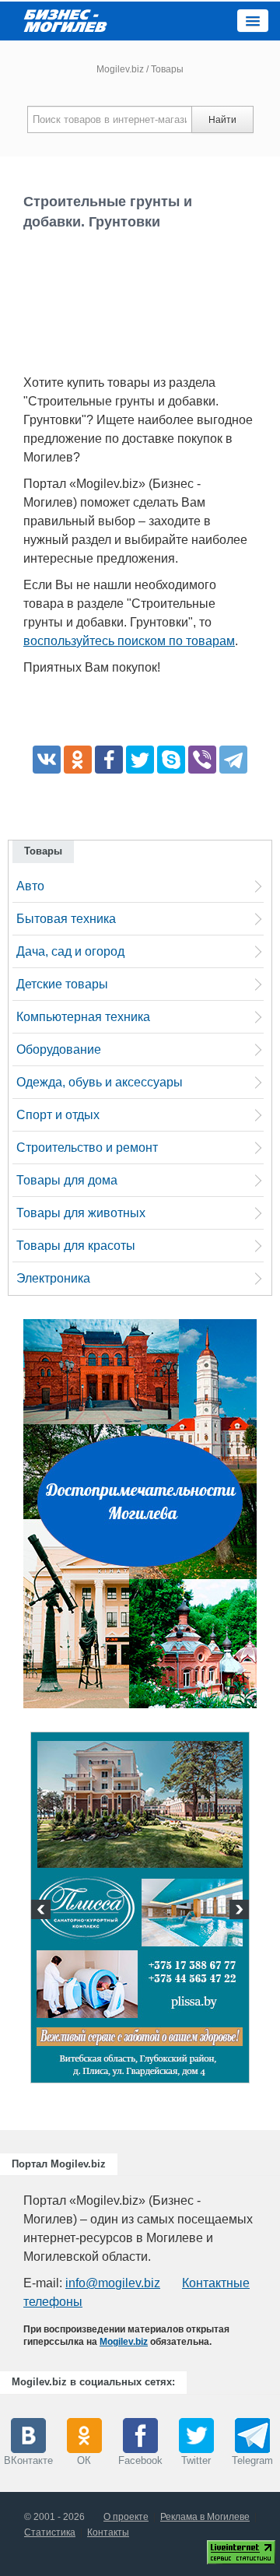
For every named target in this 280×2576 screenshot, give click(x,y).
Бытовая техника (66, 919)
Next (237, 1911)
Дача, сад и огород (70, 951)
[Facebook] (109, 760)
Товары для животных (81, 1213)
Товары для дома (67, 1180)
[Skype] (171, 760)
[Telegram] (233, 760)
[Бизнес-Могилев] (66, 20)
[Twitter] (140, 760)
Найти (222, 120)
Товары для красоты (76, 1246)
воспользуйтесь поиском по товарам (129, 641)
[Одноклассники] (78, 760)
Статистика (50, 2532)
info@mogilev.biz (113, 2283)
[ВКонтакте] (47, 760)
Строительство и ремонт (87, 1148)
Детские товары (62, 984)
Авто (30, 886)
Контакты (108, 2532)
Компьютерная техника (83, 1017)
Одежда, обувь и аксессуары (100, 1082)
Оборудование (59, 1049)
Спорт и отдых (58, 1115)
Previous (43, 1911)
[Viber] (202, 760)
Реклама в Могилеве (205, 2517)
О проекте (126, 2517)
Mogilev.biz (120, 69)
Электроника (53, 1278)
